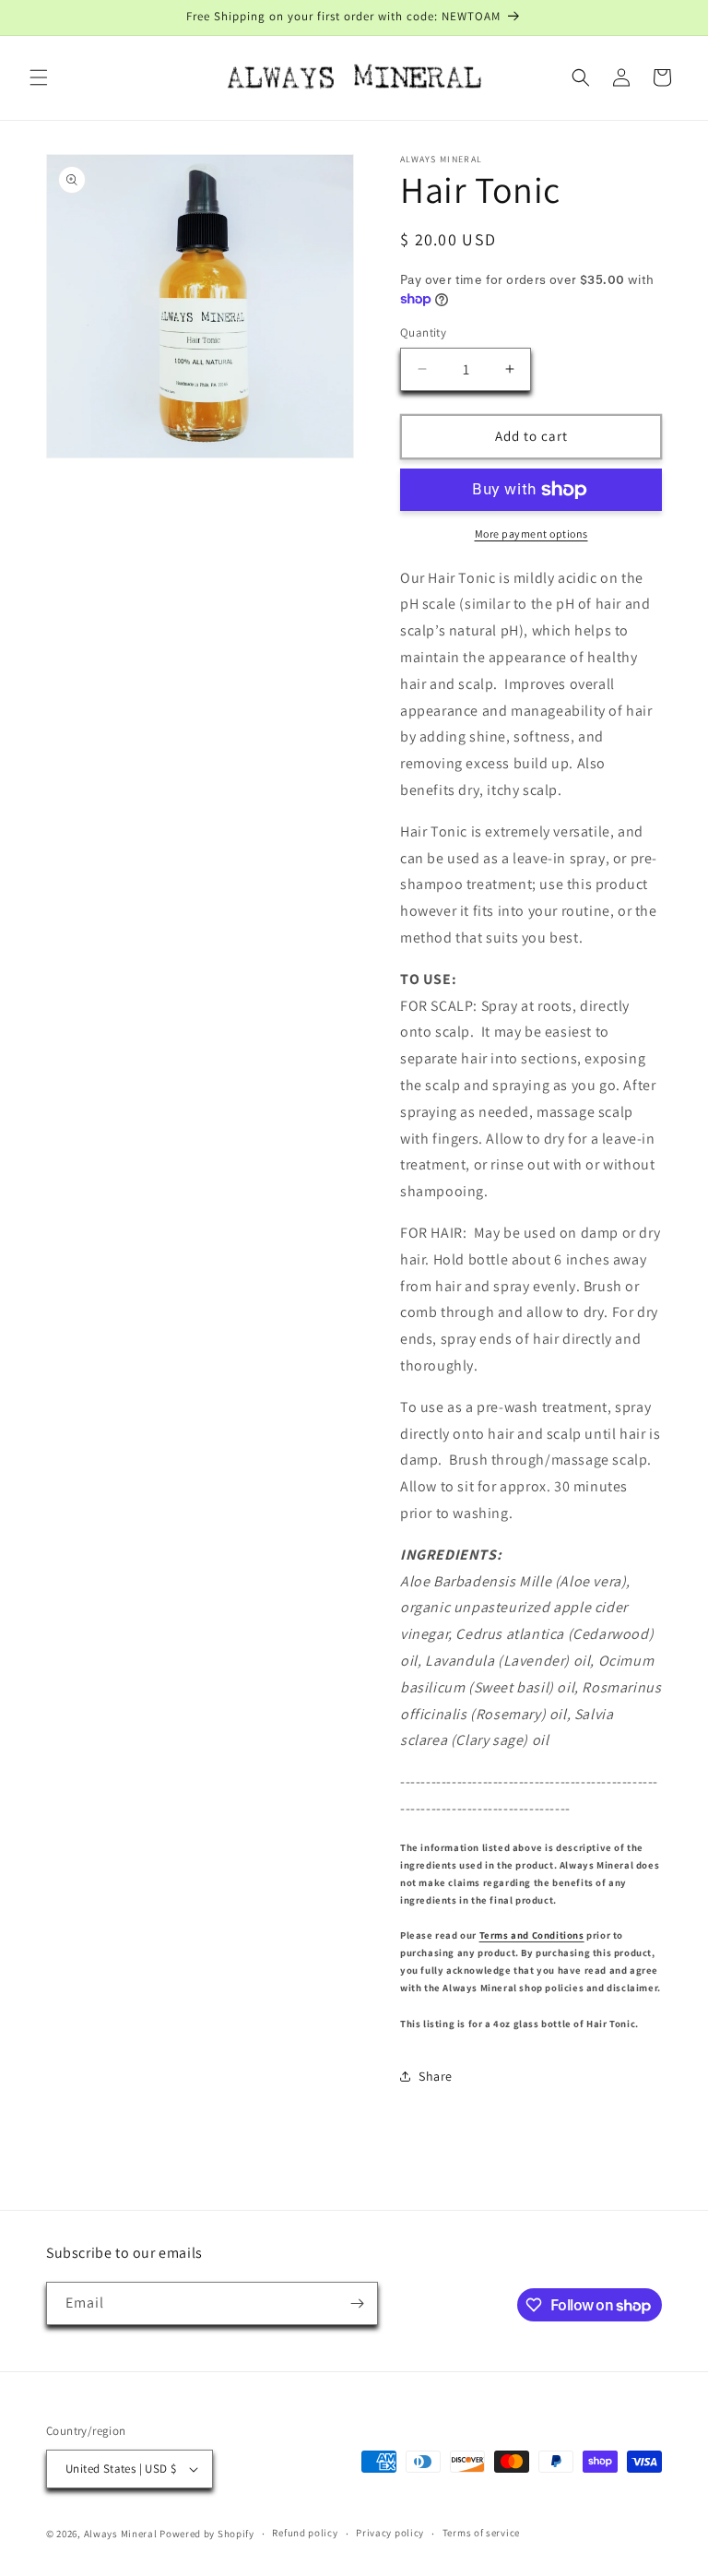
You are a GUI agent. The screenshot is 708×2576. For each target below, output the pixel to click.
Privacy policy (390, 2533)
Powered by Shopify (207, 2534)
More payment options (531, 534)
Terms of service (481, 2533)
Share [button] (436, 2076)
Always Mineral (121, 2534)
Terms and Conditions (532, 1935)
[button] (39, 77)
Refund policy (305, 2533)
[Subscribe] (357, 2303)
